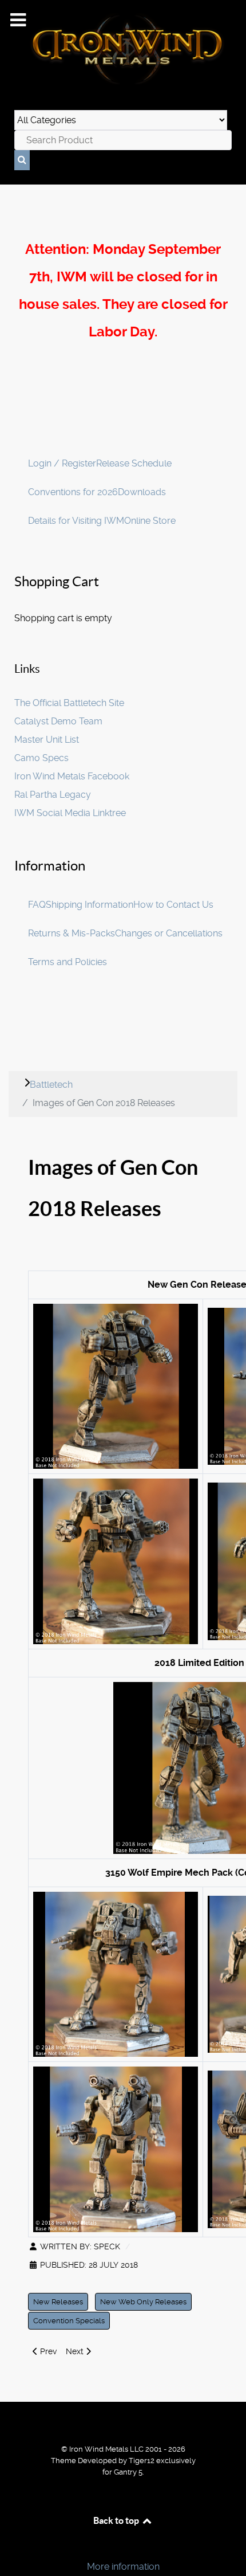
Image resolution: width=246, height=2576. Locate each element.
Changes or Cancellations (169, 933)
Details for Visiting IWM (76, 521)
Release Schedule (134, 463)
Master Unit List (47, 740)
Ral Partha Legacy (53, 795)
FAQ (37, 905)
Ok (13, 2547)
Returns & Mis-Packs (72, 933)
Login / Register (62, 463)
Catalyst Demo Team (58, 721)
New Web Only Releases (143, 2302)
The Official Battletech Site (69, 703)
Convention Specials (69, 2321)
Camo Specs (41, 758)
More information (123, 2567)
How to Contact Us (173, 905)
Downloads (142, 492)
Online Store (150, 521)
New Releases (58, 2302)
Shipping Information (90, 905)
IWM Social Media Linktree (70, 813)
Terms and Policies (68, 962)
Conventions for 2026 (73, 492)
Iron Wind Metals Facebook (72, 776)
